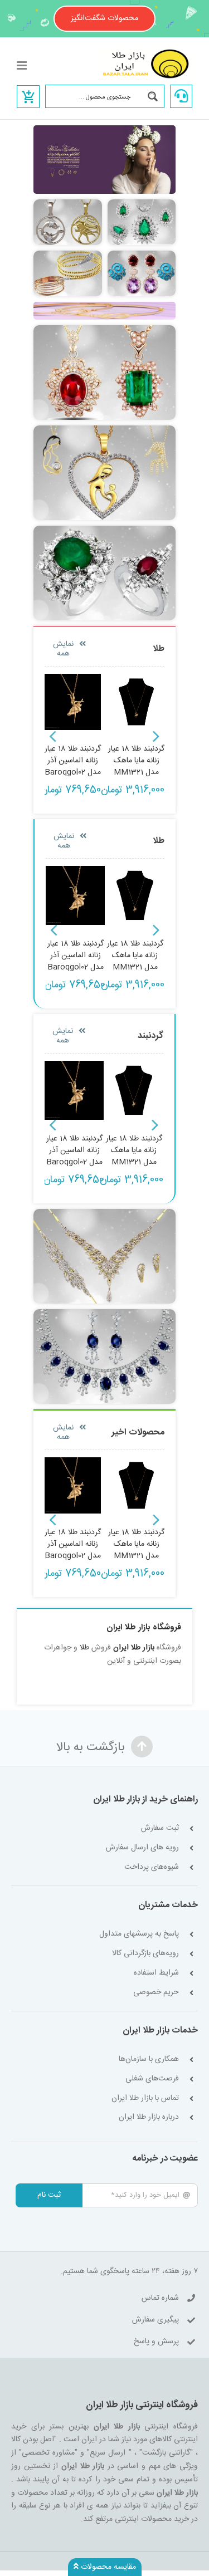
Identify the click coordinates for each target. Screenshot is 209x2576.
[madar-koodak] (104, 429)
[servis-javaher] (104, 1313)
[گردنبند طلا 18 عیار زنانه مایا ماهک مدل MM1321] (135, 896)
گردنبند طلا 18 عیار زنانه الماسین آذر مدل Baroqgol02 (73, 761)
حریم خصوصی (156, 1993)
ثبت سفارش (160, 1828)
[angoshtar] (104, 530)
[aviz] (104, 329)
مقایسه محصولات (107, 2567)
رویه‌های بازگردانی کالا (145, 1954)
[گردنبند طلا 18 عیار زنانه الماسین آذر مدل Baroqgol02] (75, 896)
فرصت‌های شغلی (152, 2079)
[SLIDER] (104, 306)
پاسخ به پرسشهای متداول (139, 1934)
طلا (84, 1648)
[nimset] (142, 203)
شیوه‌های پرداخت (152, 1867)
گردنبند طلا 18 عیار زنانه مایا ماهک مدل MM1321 (136, 761)
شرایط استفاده (156, 1973)
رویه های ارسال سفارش (142, 1848)
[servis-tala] (104, 1213)
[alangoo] (68, 254)
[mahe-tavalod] (68, 203)
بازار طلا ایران (134, 1648)
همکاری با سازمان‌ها (149, 2060)
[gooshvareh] (142, 254)
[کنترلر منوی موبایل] (23, 65)
